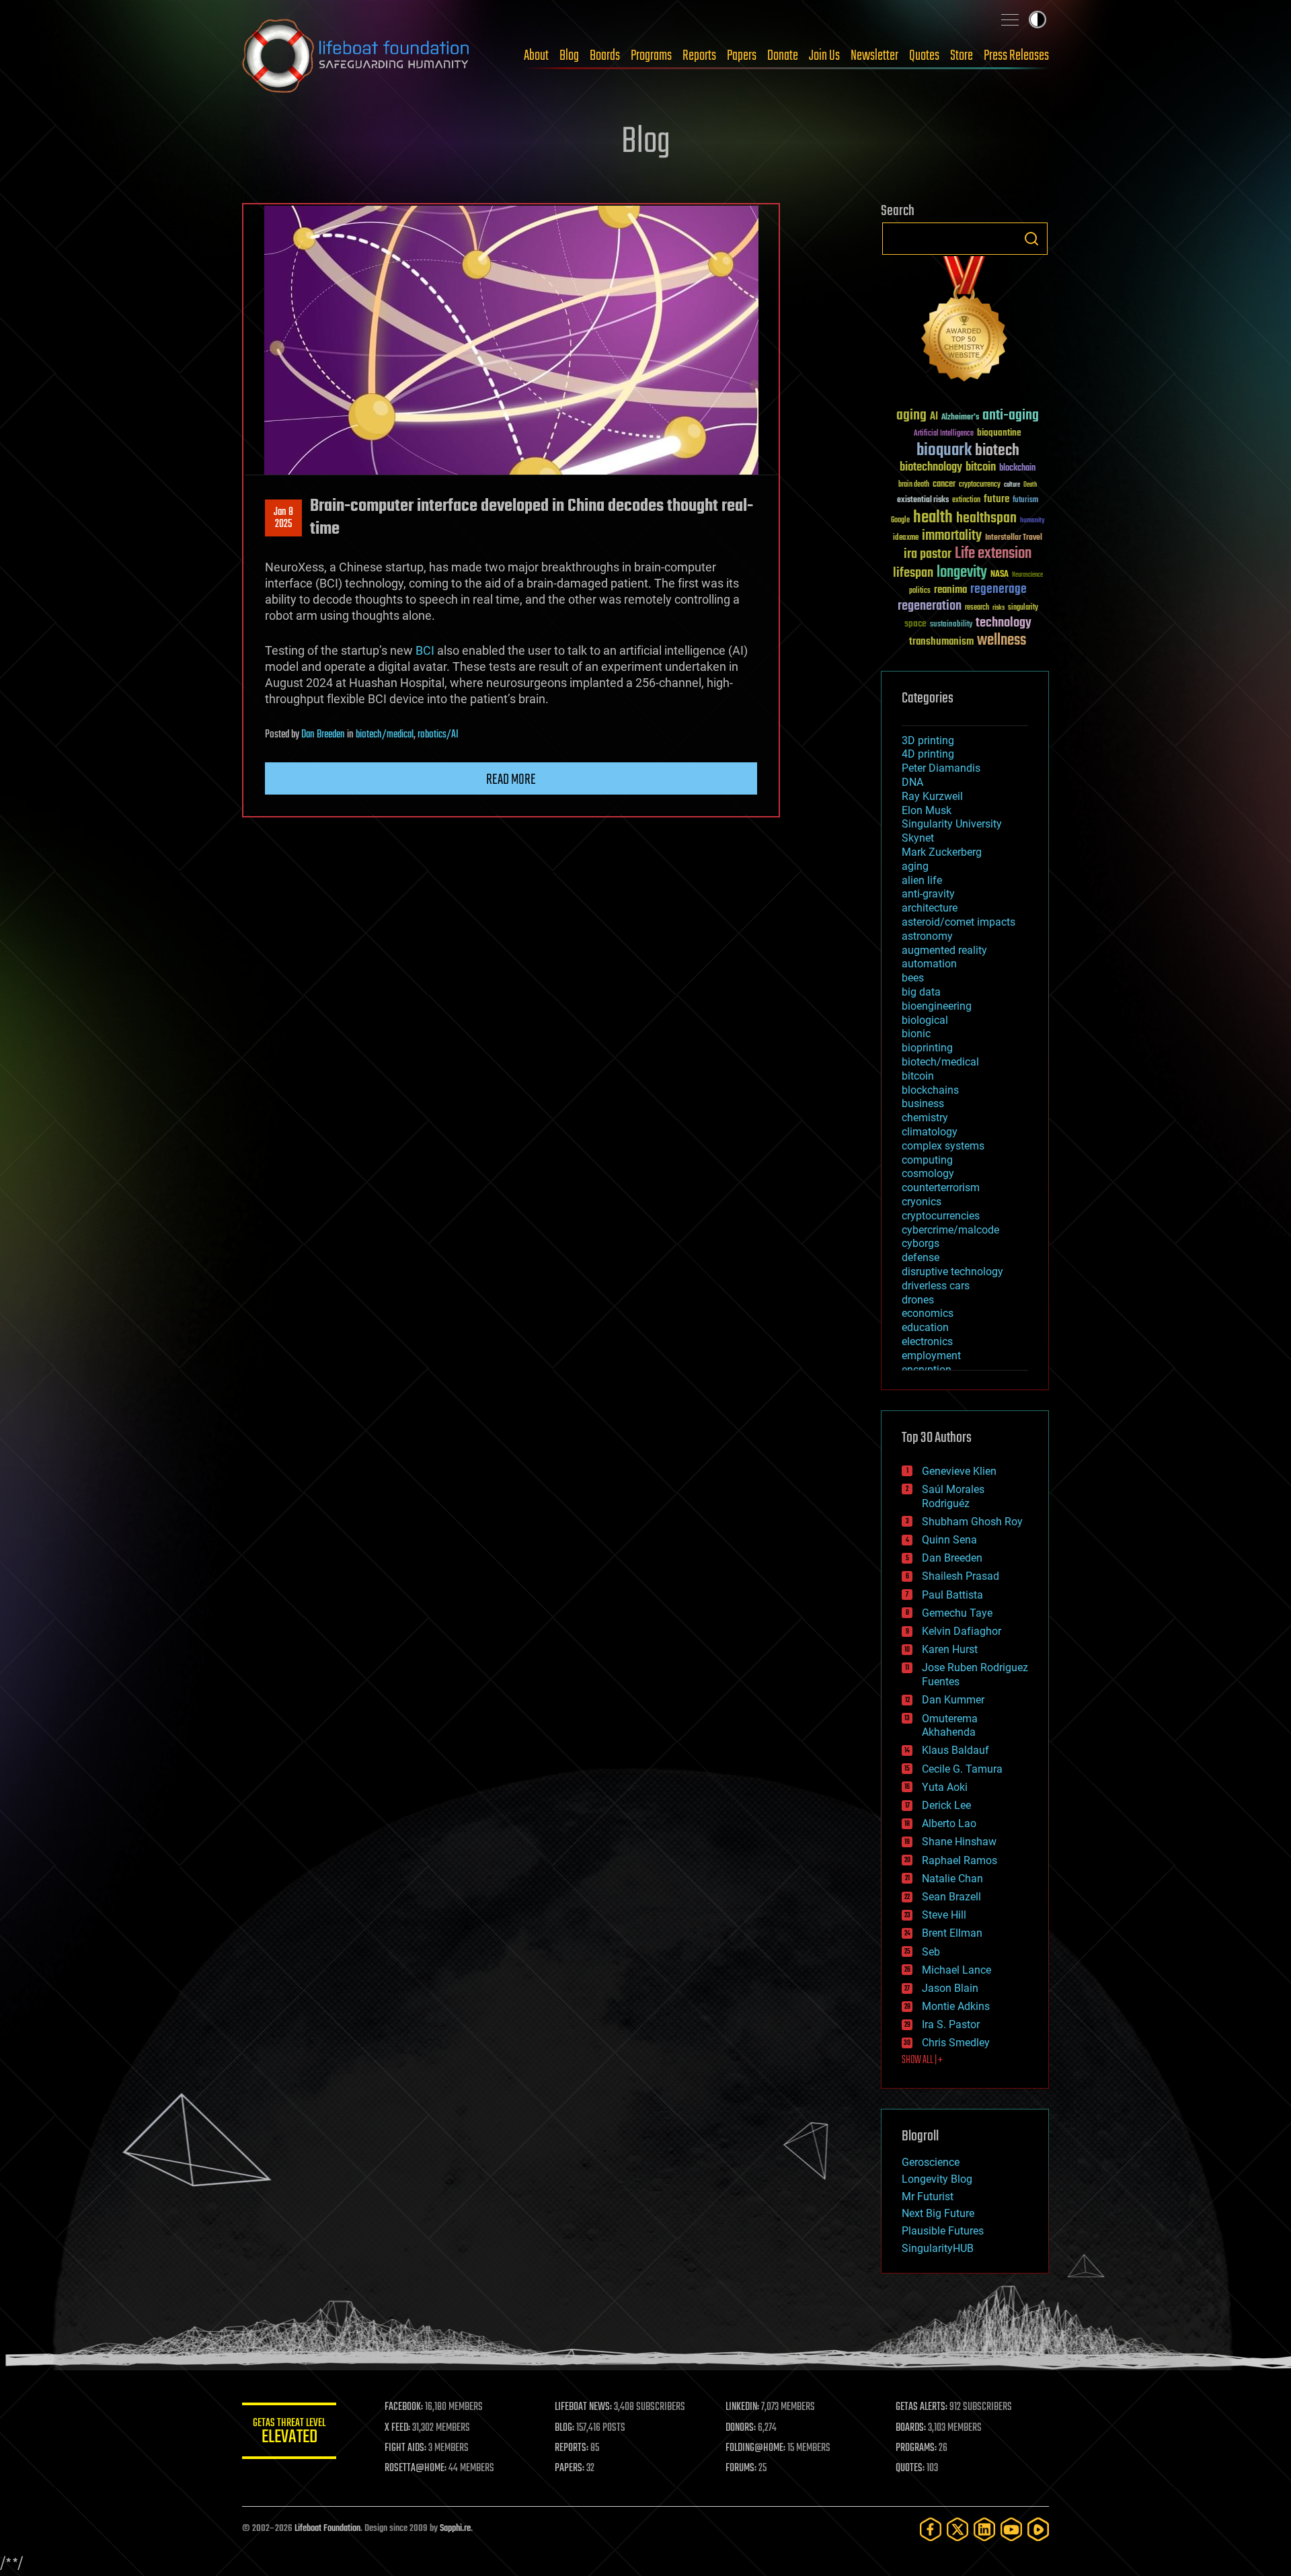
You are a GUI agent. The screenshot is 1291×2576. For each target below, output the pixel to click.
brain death (914, 485)
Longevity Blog (937, 2179)
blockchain (1017, 469)
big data (921, 992)
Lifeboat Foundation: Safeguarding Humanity (356, 56)
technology (1004, 623)
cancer (944, 485)
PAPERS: (570, 2468)
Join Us (824, 56)
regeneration (930, 606)
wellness (1002, 641)
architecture (930, 908)
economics (928, 1313)
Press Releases (1016, 56)
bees (913, 978)
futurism (1025, 501)
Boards (605, 56)
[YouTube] (1011, 2529)
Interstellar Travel (1014, 538)
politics (920, 591)
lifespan (913, 573)
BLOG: (564, 2428)
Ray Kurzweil (932, 796)
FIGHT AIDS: (405, 2448)
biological (925, 1020)
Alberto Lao (949, 1823)
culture (1012, 485)
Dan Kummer (953, 1700)
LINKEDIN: (742, 2407)
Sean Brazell (951, 1897)
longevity (962, 573)
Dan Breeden (323, 735)
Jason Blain (950, 1988)
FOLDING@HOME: (755, 2448)
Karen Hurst (950, 1649)
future (996, 499)
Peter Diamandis (941, 768)
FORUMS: (741, 2468)
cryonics (922, 1202)
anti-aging (1011, 416)
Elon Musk (927, 810)
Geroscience (931, 2162)
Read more (511, 780)
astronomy (927, 936)
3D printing (928, 740)
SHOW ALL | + (922, 2060)
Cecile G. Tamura (962, 1769)
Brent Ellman (952, 1933)
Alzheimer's (960, 418)
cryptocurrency (980, 485)
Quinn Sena (949, 1540)
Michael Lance (956, 1970)
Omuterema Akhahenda (950, 1726)
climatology (930, 1132)
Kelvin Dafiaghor (962, 1631)
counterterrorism (941, 1188)
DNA (912, 782)
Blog (569, 56)
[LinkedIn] (984, 2529)
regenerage (999, 590)
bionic (916, 1034)
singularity (1023, 608)
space (915, 623)
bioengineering (937, 1006)
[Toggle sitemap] (1010, 19)
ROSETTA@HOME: (416, 2468)
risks (999, 608)
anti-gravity (928, 894)
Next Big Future (938, 2213)
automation (929, 964)
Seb (931, 1952)
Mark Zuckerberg (942, 852)
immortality (952, 536)
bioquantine (999, 433)
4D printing (928, 754)
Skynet (918, 838)
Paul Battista (952, 1595)
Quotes (924, 56)
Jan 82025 (283, 518)
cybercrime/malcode (950, 1230)
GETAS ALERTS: (922, 2407)
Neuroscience (1027, 576)
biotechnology (931, 468)
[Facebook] (931, 2529)
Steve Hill (944, 1915)
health (933, 518)
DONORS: (741, 2428)
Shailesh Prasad (961, 1576)
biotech (997, 451)
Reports (699, 56)
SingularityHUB (938, 2248)
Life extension (993, 554)
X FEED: (397, 2428)
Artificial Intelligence (944, 434)
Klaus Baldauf (955, 1750)
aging (911, 416)
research (977, 608)
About (536, 56)
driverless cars (936, 1286)
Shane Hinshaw (959, 1842)
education (925, 1327)
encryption (927, 1370)
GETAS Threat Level (289, 2433)
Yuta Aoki (945, 1787)
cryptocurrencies (941, 1216)
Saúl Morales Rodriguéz (953, 1496)
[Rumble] (1038, 2529)
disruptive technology (952, 1272)
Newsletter (874, 56)
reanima (950, 590)
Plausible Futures (943, 2231)
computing (927, 1160)
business (923, 1103)
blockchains (930, 1090)
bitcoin (981, 468)
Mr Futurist (928, 2197)
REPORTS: (572, 2448)
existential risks (923, 500)
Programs (651, 56)
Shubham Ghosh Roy (972, 1522)
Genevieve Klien (959, 1471)
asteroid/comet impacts (959, 922)
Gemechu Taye (957, 1613)
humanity (1032, 521)
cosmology (928, 1173)
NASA (1000, 575)
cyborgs (921, 1243)
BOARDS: (911, 2428)
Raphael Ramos (960, 1860)
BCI (425, 650)
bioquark (944, 451)
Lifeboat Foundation (327, 2529)
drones (918, 1300)
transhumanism (941, 642)
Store (962, 56)
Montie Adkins (956, 2006)
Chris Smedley (956, 2043)
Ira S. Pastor (951, 2024)
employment (931, 1356)
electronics (927, 1341)
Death (1030, 485)
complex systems (943, 1146)
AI (934, 417)
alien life (922, 880)
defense (921, 1257)
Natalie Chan (952, 1879)
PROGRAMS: (916, 2448)
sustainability (951, 625)
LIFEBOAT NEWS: (583, 2407)
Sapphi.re (455, 2529)
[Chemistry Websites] (965, 322)
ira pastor (928, 554)
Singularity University (952, 824)
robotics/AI (438, 735)
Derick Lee (946, 1805)
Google (900, 521)
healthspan (986, 519)
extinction (966, 500)
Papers (742, 56)
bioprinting (927, 1048)
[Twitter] (957, 2529)
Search (1031, 239)
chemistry (925, 1118)
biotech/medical (385, 735)
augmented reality (944, 950)
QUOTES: (910, 2468)
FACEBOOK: (404, 2407)
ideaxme (906, 538)
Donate (783, 56)
